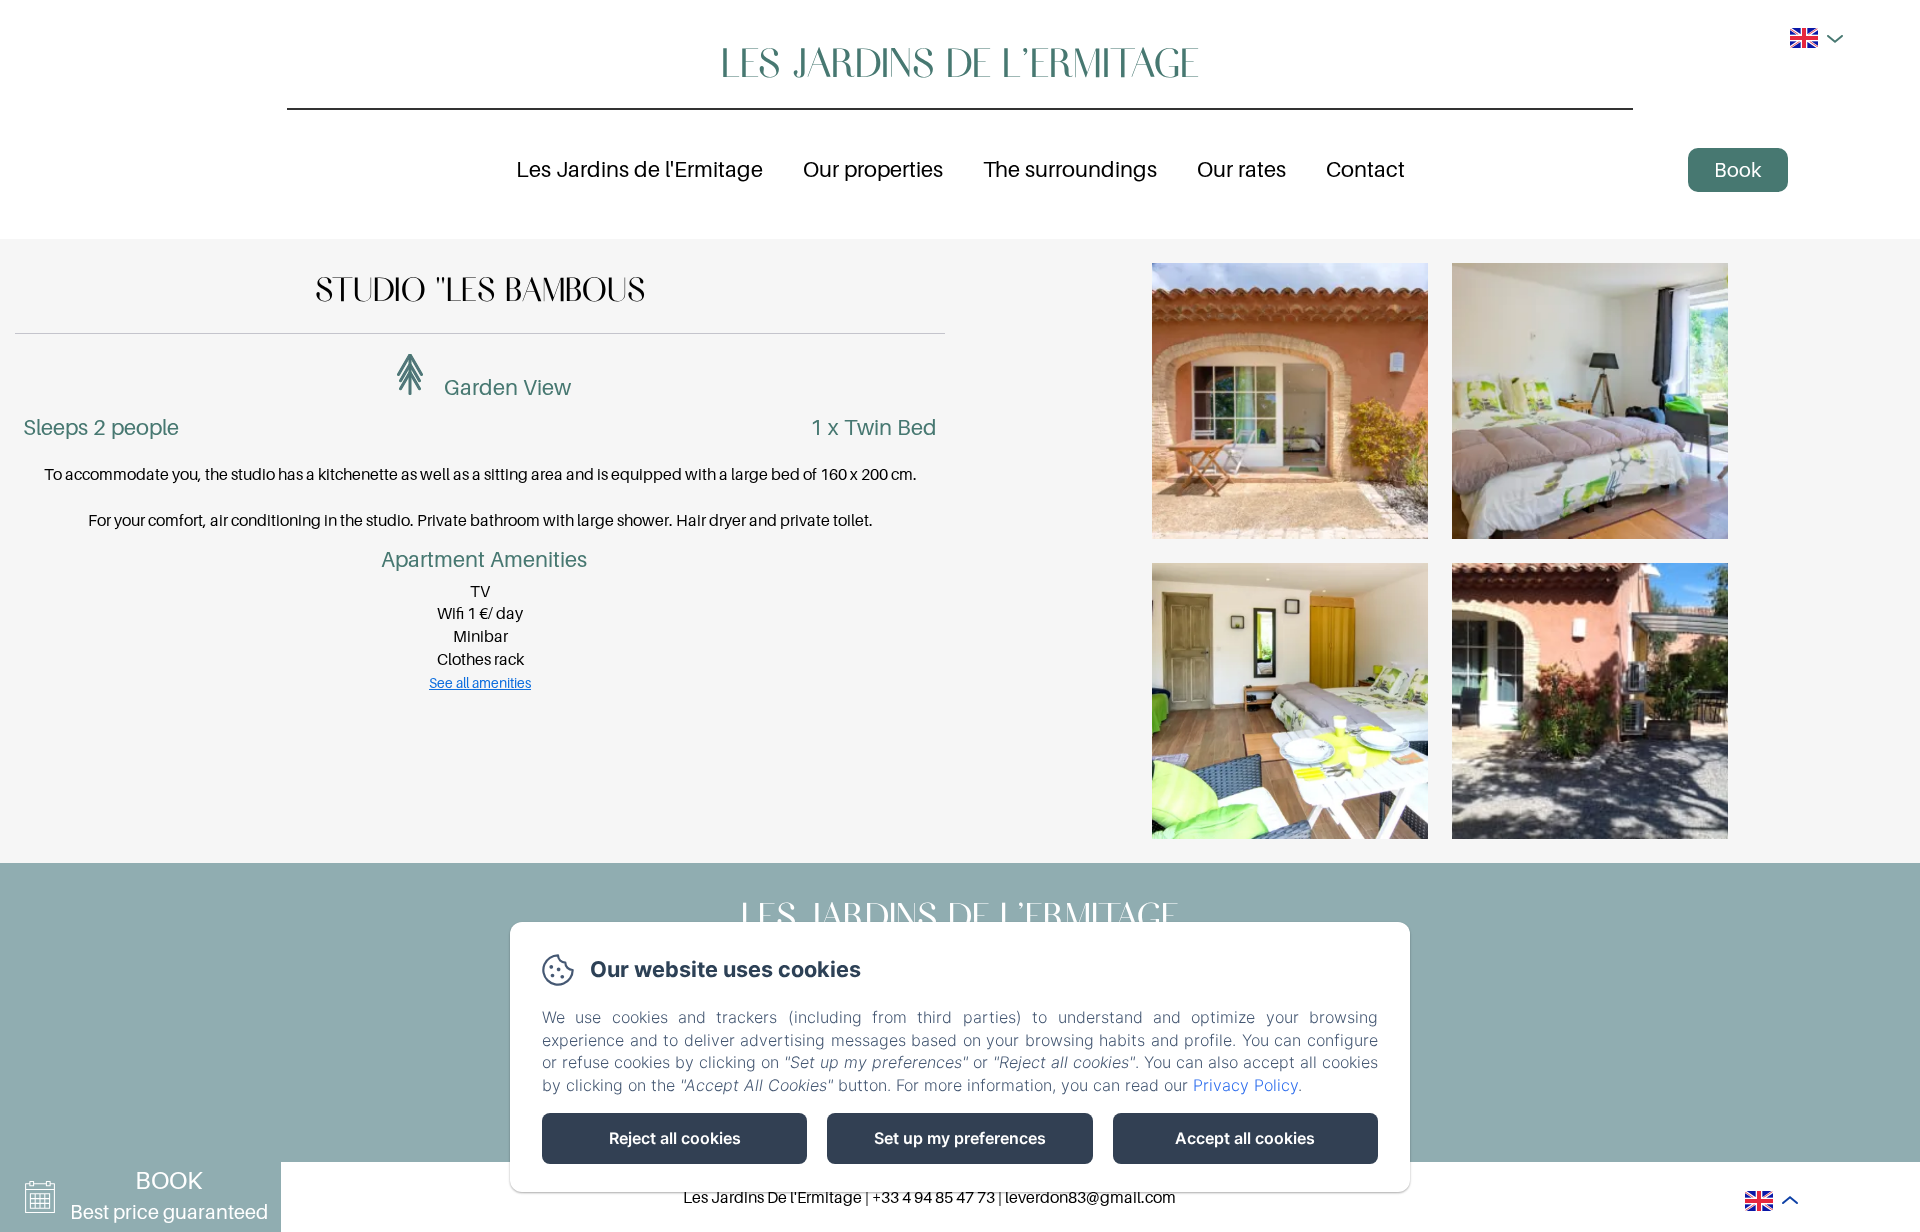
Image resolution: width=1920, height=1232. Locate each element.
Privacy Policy (1245, 1085)
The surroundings (1070, 169)
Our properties (873, 169)
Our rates (1241, 169)
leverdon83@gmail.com (1090, 1197)
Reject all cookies (675, 1138)
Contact (1365, 169)
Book (1737, 170)
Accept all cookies (1245, 1138)
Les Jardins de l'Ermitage (960, 60)
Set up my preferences (960, 1138)
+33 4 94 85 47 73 (933, 1197)
